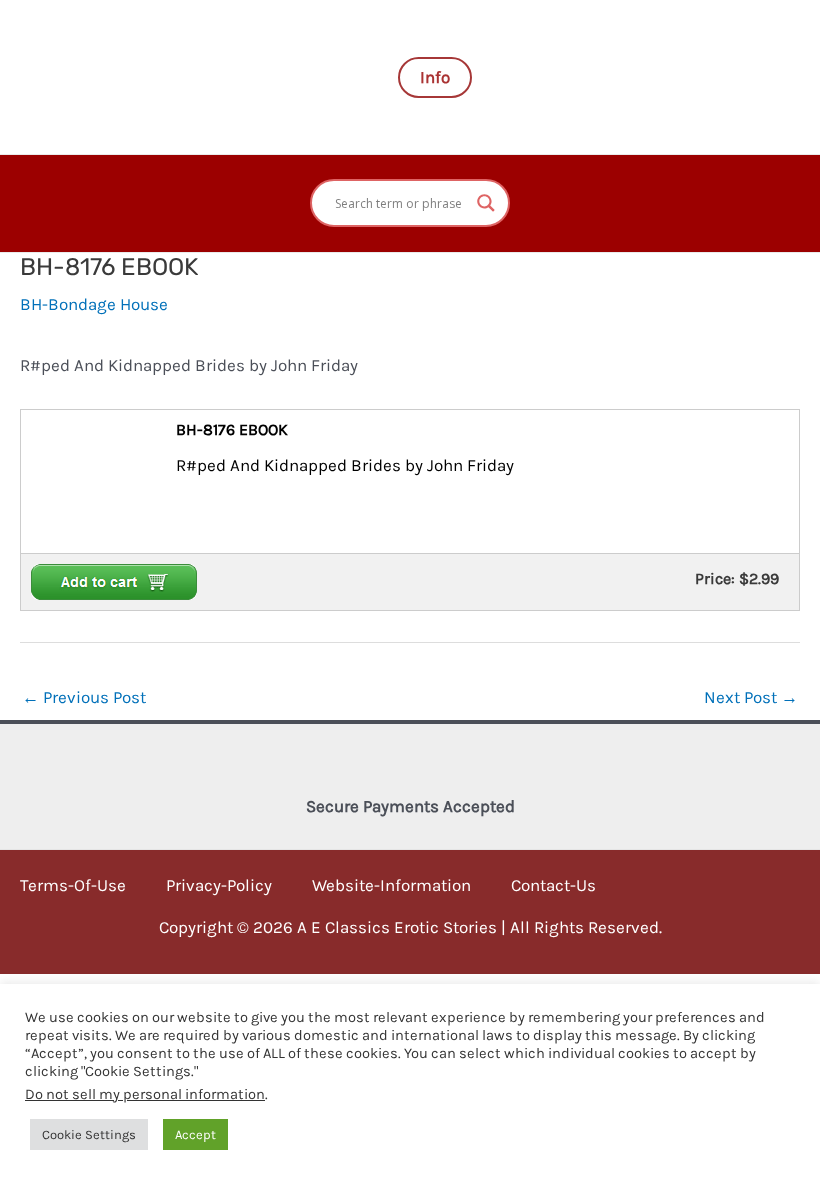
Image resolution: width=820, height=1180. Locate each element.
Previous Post (84, 697)
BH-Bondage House (94, 304)
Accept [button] (195, 1134)
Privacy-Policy (219, 885)
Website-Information (391, 885)
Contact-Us (553, 885)
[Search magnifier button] (486, 203)
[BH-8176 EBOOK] (78, 480)
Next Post (751, 697)
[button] (435, 77)
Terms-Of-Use (73, 885)
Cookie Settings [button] (89, 1134)
